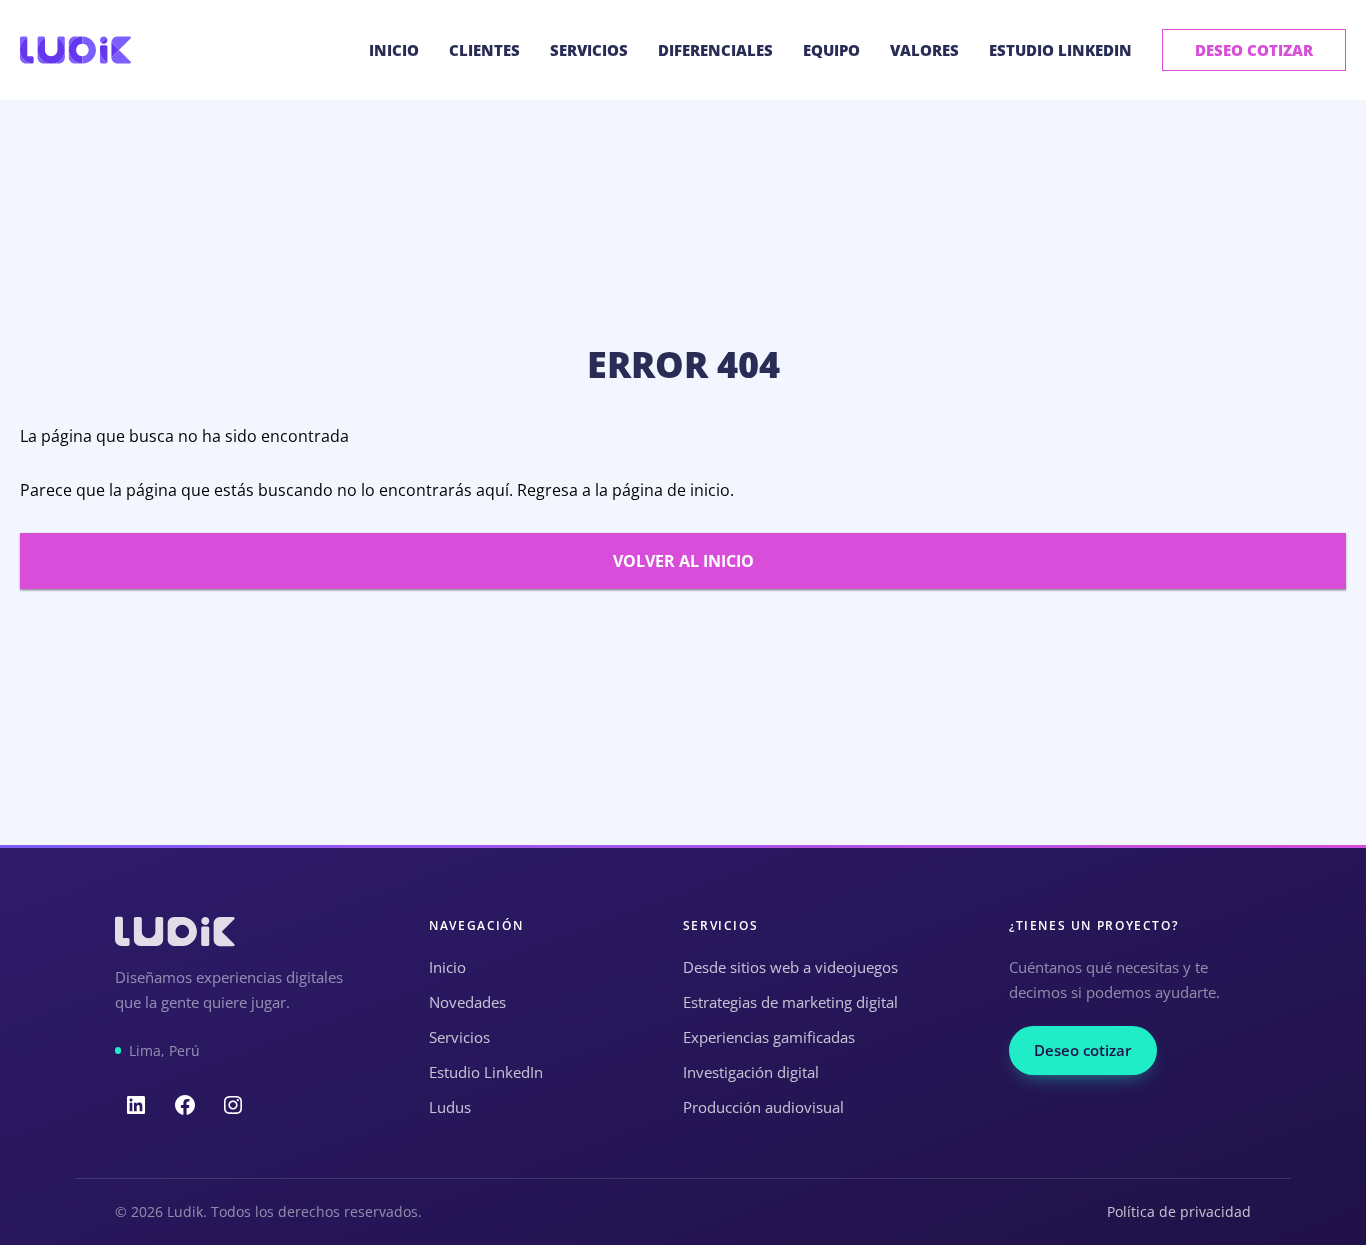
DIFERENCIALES (715, 50)
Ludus (450, 1107)
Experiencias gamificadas (769, 1037)
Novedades (467, 1002)
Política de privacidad (1179, 1211)
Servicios (459, 1037)
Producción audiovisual (763, 1107)
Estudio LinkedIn (1060, 50)
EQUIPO (831, 50)
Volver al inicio (683, 561)
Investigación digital (751, 1072)
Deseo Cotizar (1254, 50)
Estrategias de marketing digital (790, 1002)
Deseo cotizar (1082, 1050)
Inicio (394, 50)
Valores (924, 50)
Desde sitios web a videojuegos (790, 967)
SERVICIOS (589, 50)
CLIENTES (484, 50)
